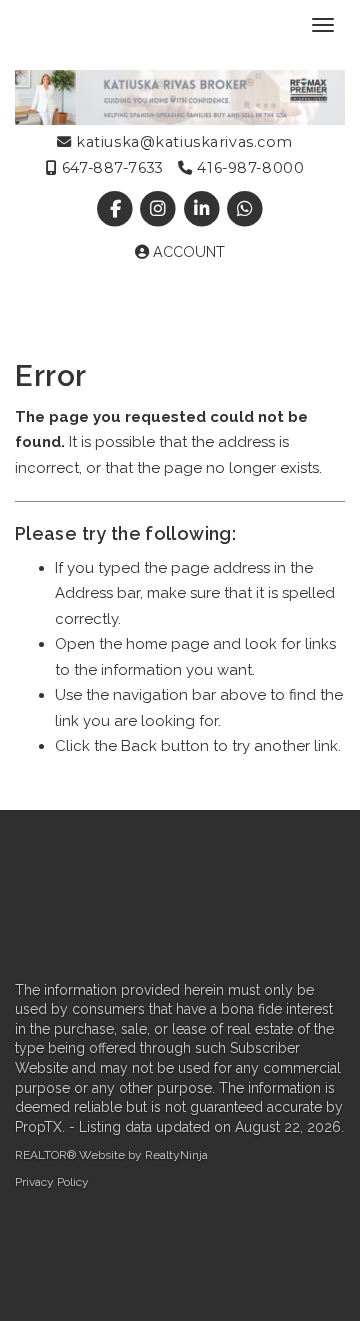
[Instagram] (160, 209)
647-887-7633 (110, 168)
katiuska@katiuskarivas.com (182, 142)
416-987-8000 (248, 168)
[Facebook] (117, 209)
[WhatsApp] (244, 209)
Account (187, 252)
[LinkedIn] (203, 209)
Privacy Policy (52, 1182)
